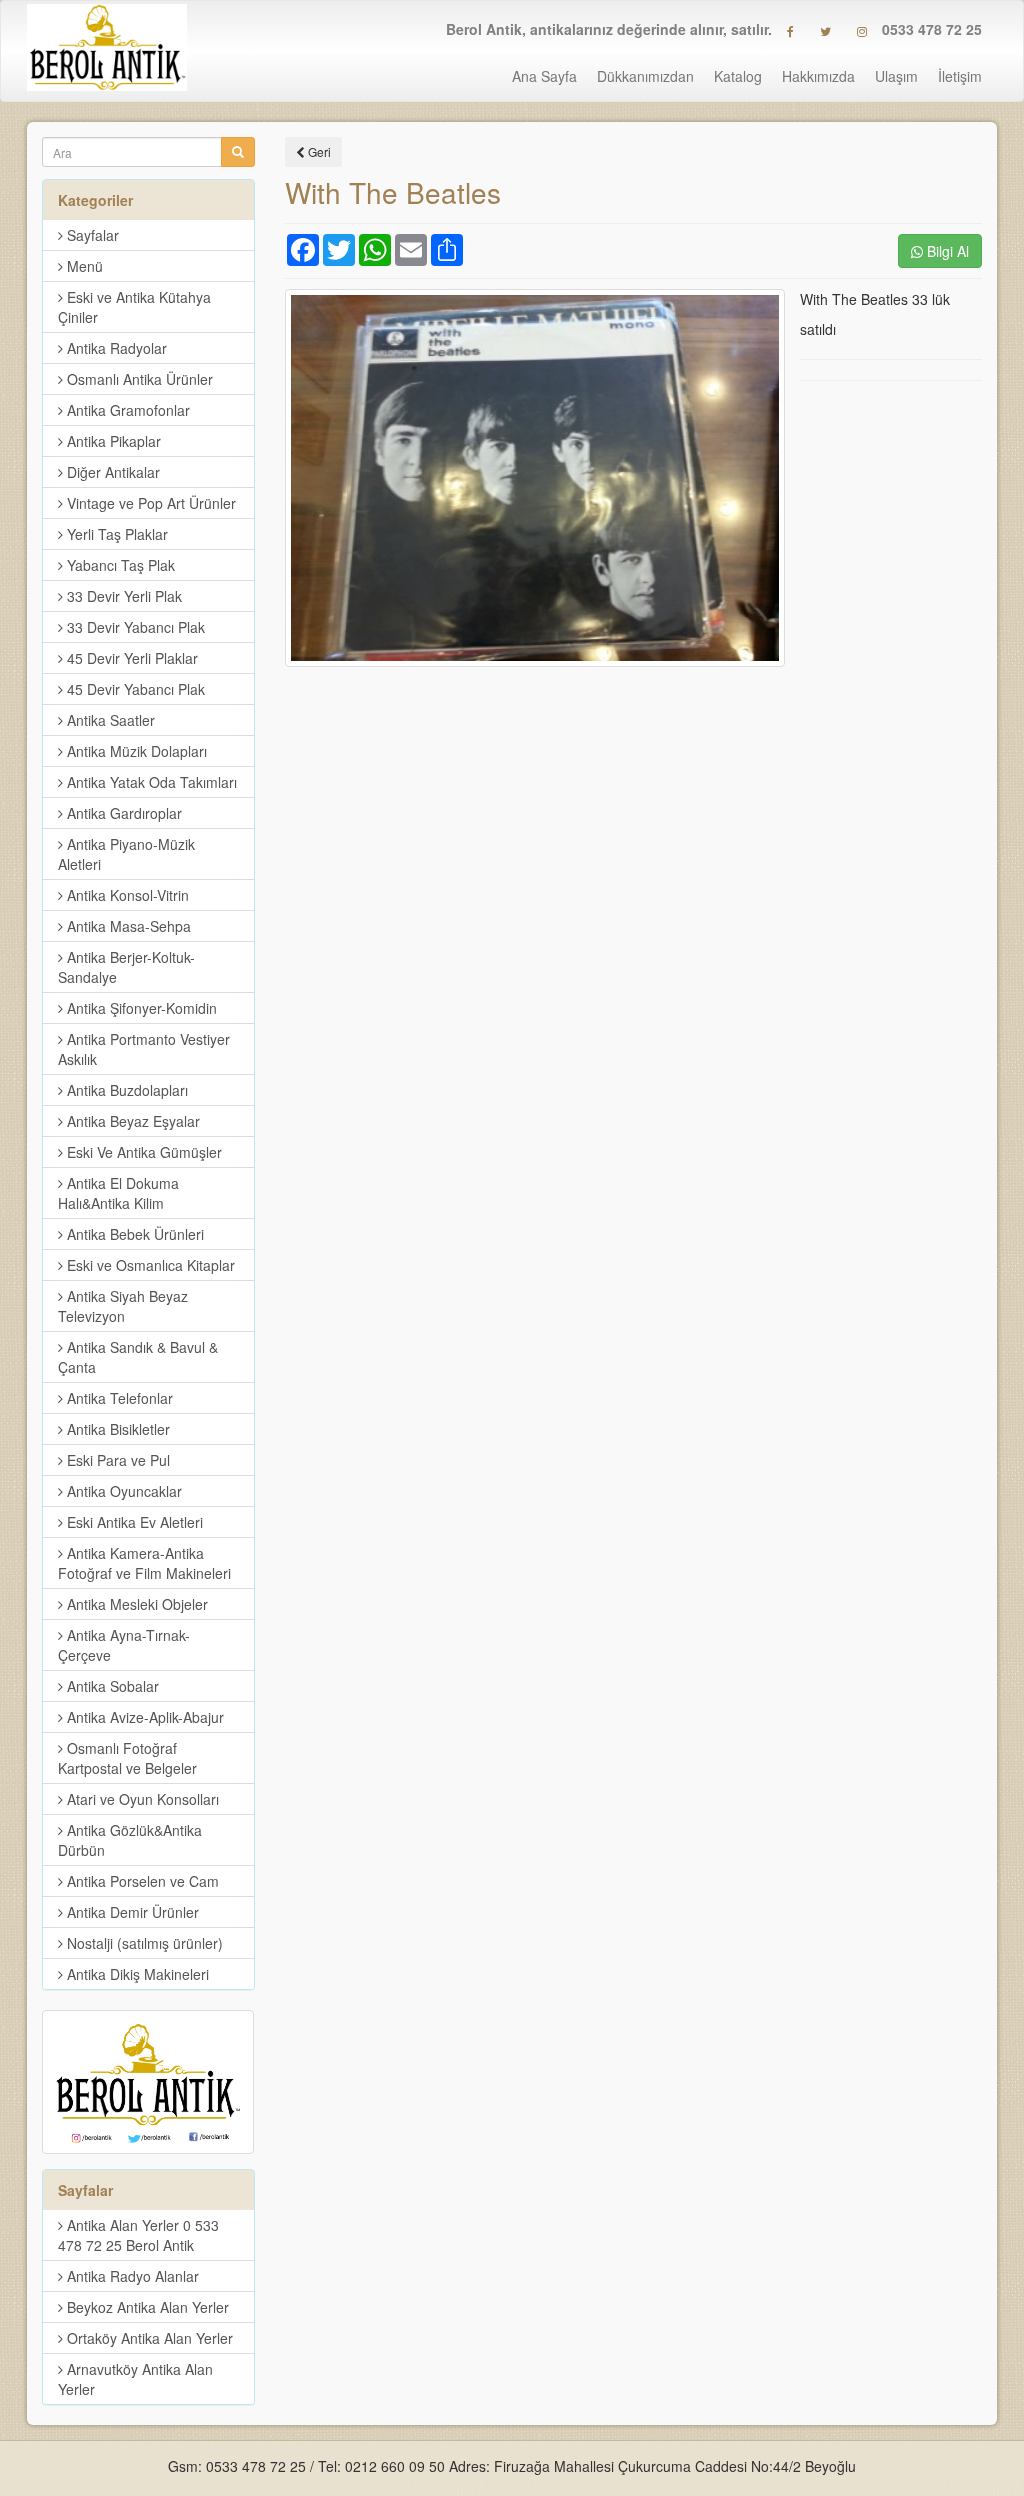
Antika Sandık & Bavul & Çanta (138, 1357)
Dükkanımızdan (645, 76)
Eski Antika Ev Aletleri (133, 1522)
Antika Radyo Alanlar (131, 2276)
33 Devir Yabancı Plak (134, 627)
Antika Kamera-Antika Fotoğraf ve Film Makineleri (144, 1563)
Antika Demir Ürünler (131, 1912)
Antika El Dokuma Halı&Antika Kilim (118, 1193)
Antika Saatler (109, 720)
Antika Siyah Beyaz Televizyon (123, 1306)
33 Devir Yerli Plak (122, 596)
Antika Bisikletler (116, 1429)
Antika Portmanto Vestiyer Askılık (144, 1049)
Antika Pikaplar (112, 441)
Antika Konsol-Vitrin (126, 895)
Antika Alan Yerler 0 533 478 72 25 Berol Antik (138, 2235)
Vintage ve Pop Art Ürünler (149, 503)
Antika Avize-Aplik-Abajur (143, 1717)
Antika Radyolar (115, 348)
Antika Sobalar (111, 1686)
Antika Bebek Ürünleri (133, 1234)
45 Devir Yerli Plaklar (130, 658)
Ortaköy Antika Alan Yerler (148, 2338)
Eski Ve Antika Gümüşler (142, 1152)
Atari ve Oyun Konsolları (141, 1799)
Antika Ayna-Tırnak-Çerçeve (124, 1645)
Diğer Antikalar (111, 472)
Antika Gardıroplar (122, 813)
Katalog (738, 76)
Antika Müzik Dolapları (135, 751)
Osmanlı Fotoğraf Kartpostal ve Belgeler (127, 1758)
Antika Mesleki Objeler (135, 1604)
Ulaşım (896, 76)
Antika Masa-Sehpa (127, 926)
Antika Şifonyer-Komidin (140, 1008)
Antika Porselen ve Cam (141, 1881)
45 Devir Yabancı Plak (134, 689)
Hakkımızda (818, 76)
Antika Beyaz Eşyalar (131, 1121)
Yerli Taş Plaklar (115, 534)
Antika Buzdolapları (125, 1090)
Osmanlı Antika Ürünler (138, 379)
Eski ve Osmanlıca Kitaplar (149, 1265)
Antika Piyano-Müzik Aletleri (126, 854)
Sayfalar (91, 235)
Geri (318, 151)
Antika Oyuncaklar (122, 1491)
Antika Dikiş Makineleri (136, 1974)
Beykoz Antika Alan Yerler (146, 2307)
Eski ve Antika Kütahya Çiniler (134, 307)
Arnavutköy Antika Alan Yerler (135, 2379)
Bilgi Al (946, 251)
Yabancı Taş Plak (119, 565)
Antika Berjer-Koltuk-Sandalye (126, 967)
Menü (83, 266)
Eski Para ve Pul (116, 1460)
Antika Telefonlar (118, 1398)
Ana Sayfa (544, 76)
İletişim (960, 76)
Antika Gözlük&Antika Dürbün (130, 1840)
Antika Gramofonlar (126, 410)
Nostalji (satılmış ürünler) (143, 1943)
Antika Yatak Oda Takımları (150, 782)
